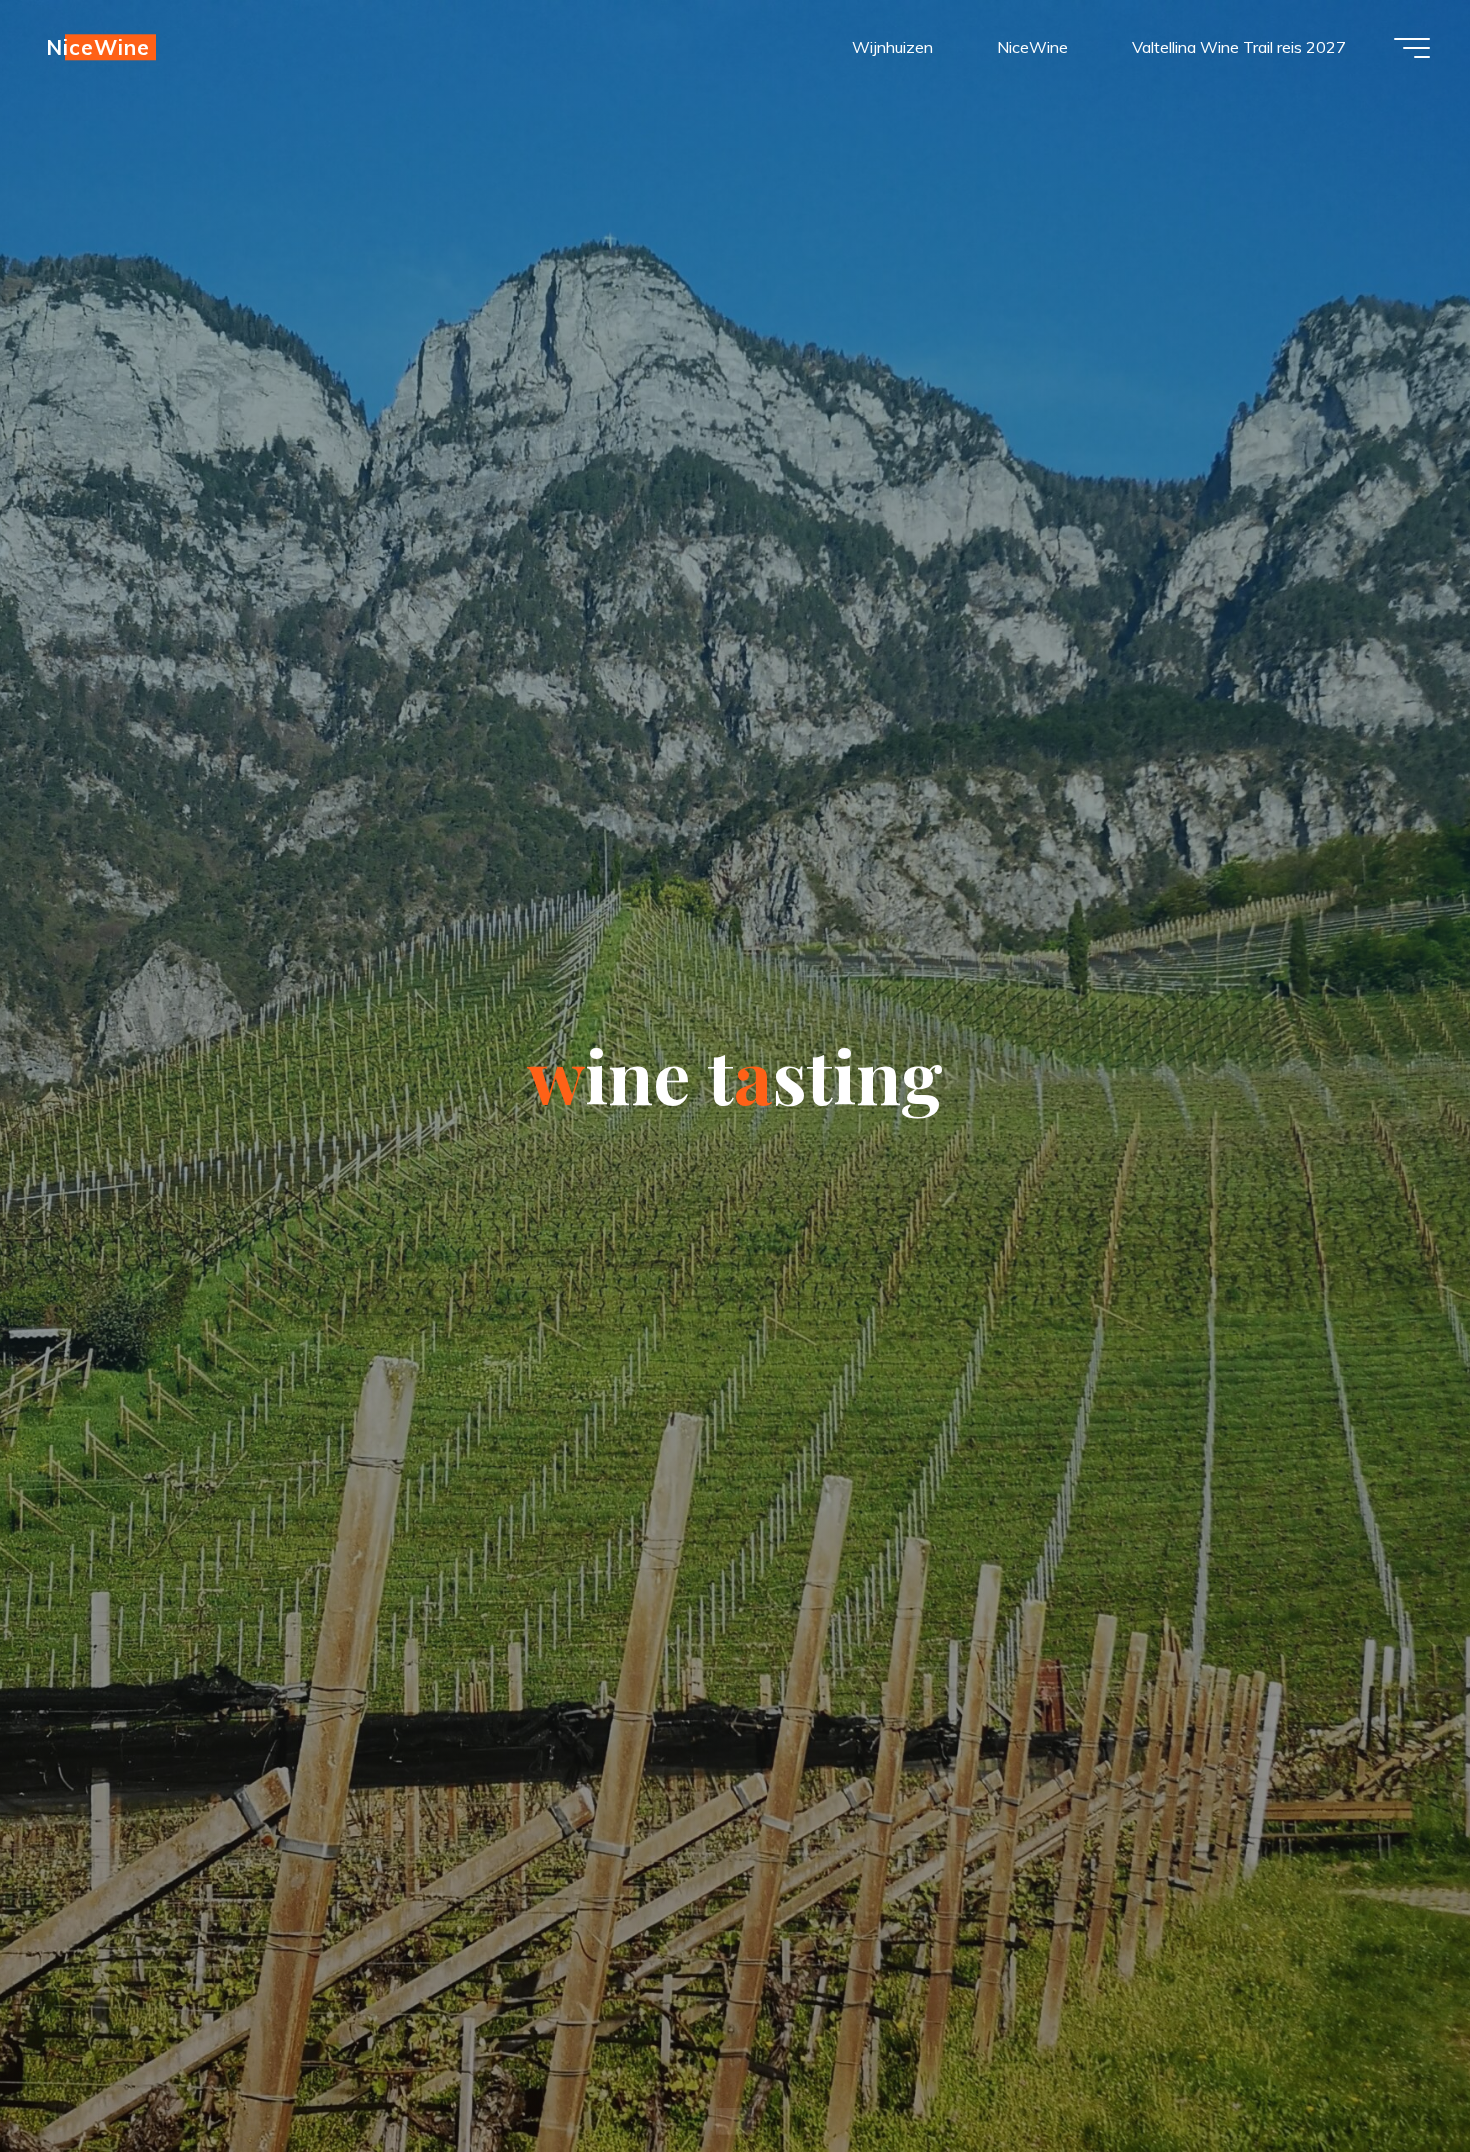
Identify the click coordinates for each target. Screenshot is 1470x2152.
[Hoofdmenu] (1412, 48)
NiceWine (98, 47)
